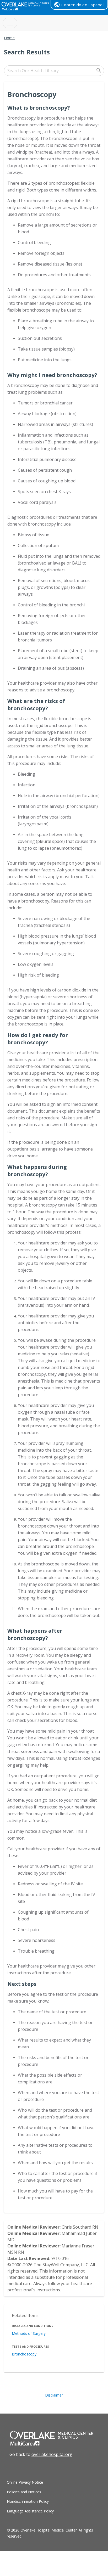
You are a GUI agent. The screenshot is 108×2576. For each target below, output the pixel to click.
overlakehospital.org (52, 2454)
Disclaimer (54, 2395)
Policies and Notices (24, 2492)
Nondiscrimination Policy (28, 2501)
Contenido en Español (82, 5)
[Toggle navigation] (10, 23)
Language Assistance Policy (30, 2511)
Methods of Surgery (29, 2333)
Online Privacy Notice (25, 2482)
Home (9, 38)
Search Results (27, 52)
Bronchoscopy (24, 2354)
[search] (54, 71)
